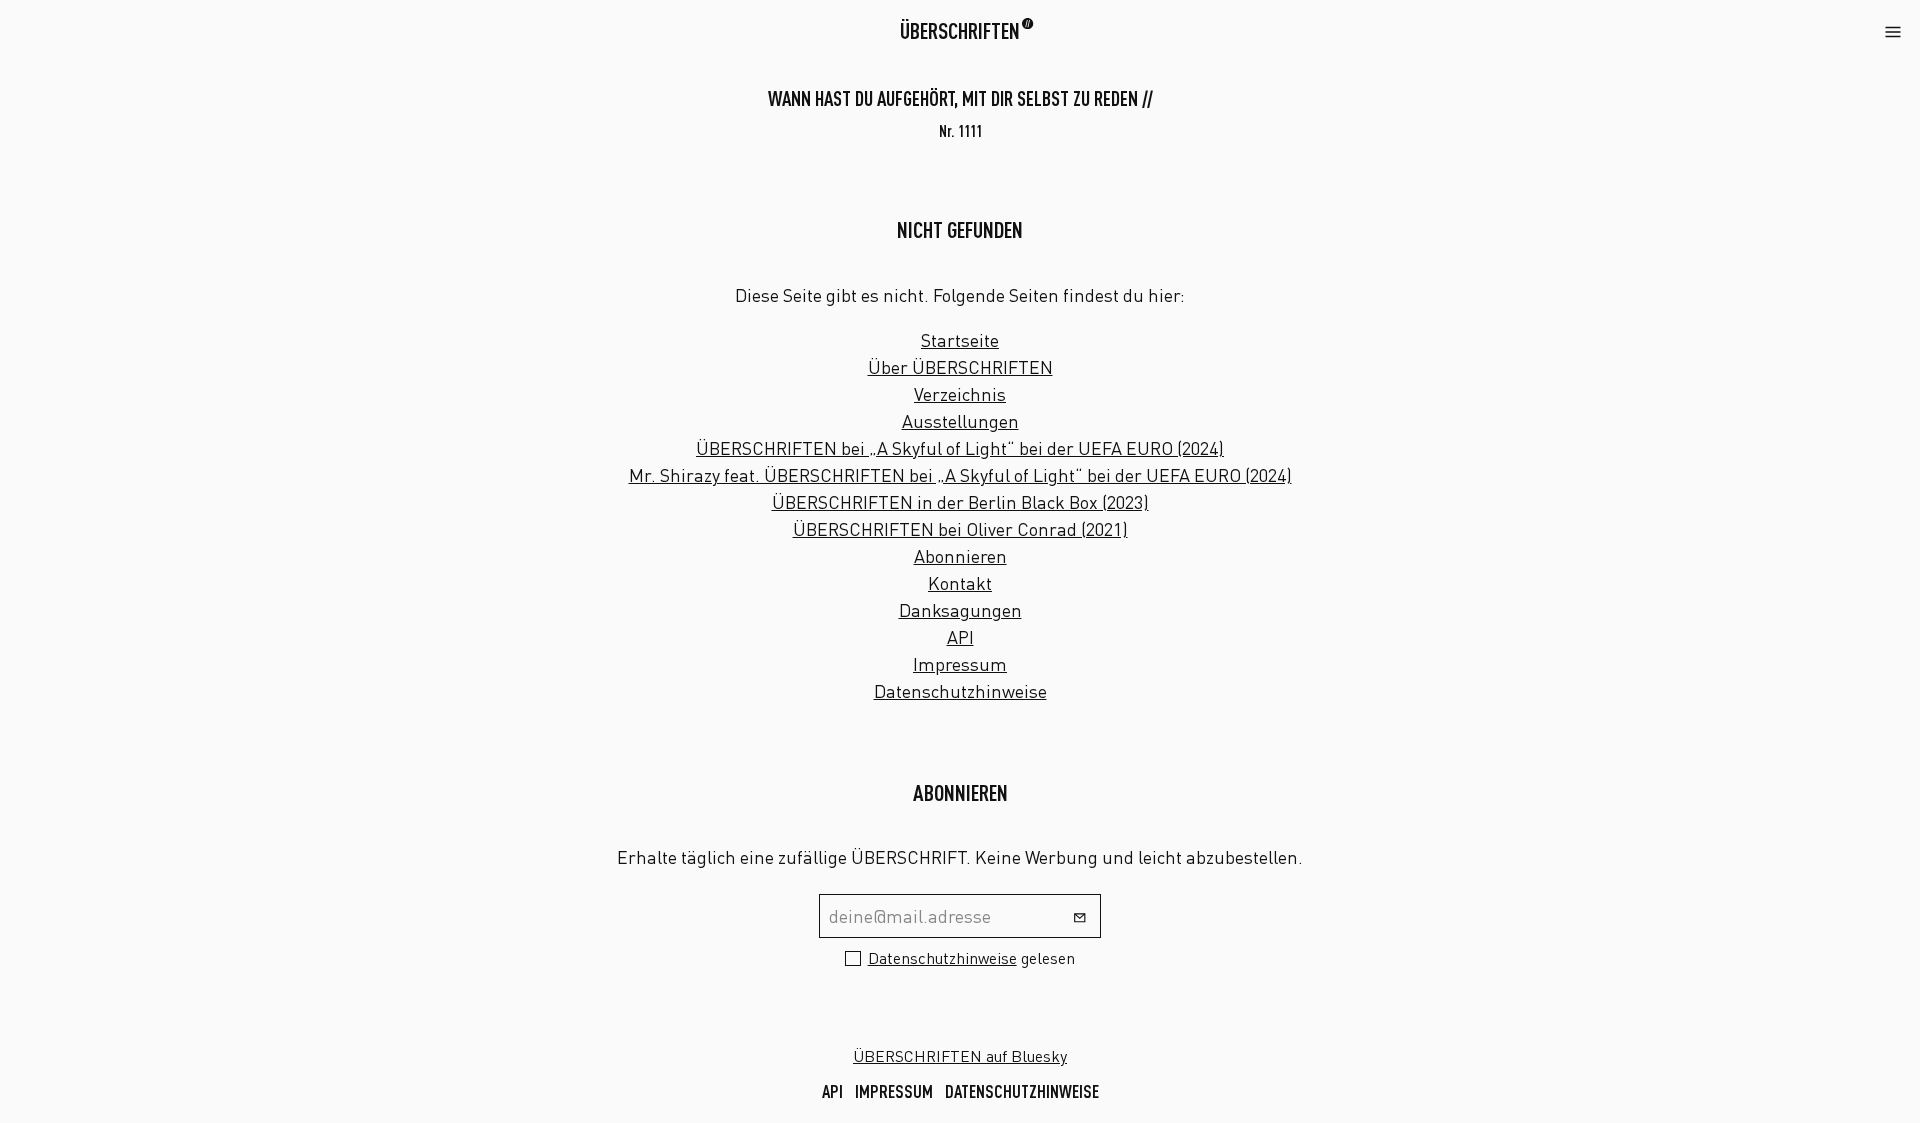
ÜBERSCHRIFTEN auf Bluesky (960, 1056)
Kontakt (960, 583)
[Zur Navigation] (1893, 29)
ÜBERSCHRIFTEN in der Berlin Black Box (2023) (960, 502)
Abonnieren (960, 556)
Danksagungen (960, 610)
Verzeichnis (960, 394)
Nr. (960, 131)
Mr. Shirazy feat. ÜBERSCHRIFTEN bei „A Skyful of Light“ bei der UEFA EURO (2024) (960, 475)
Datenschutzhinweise (960, 691)
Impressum (960, 664)
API (960, 637)
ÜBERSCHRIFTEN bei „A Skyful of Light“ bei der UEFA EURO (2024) (960, 448)
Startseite (960, 340)
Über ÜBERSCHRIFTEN (960, 367)
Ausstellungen (960, 421)
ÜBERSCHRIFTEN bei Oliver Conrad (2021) (960, 529)
